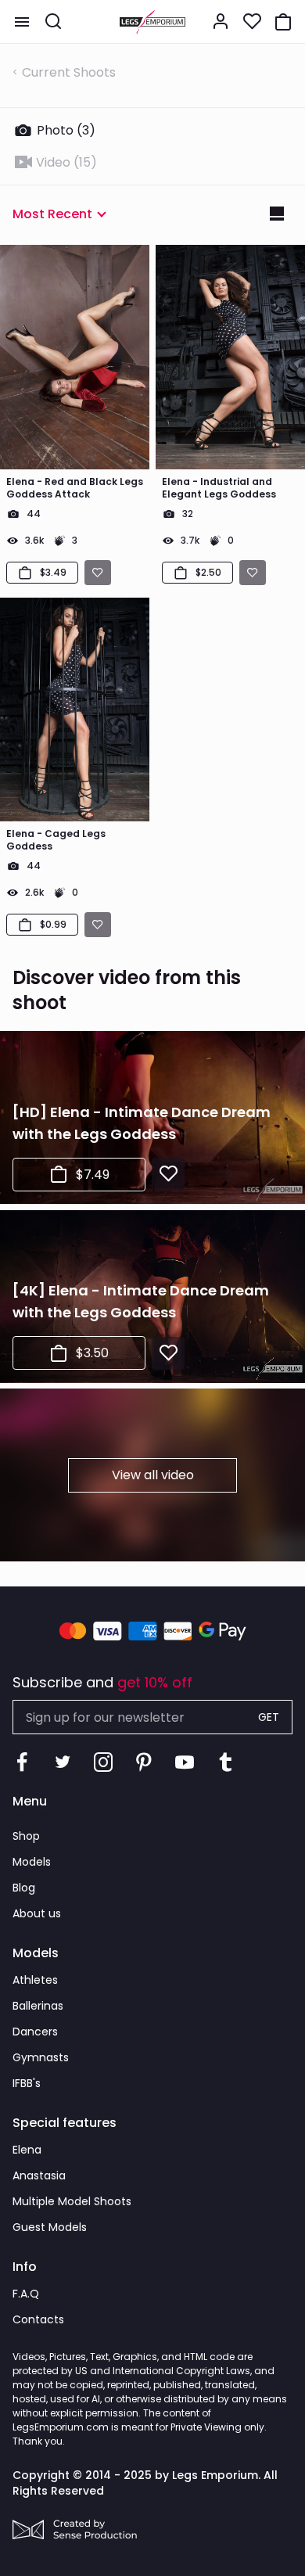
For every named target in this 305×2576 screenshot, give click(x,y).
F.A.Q (26, 2294)
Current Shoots (69, 72)
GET (269, 1717)
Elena (27, 2150)
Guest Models (50, 2227)
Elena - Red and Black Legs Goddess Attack (75, 488)
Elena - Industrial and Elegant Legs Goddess (219, 488)
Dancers (35, 2032)
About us (37, 1913)
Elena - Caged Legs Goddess (56, 840)
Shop (26, 1836)
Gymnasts (41, 2057)
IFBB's (27, 2083)
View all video (153, 1475)
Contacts (38, 2319)
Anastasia (39, 2175)
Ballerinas (38, 2006)
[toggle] (22, 22)
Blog (24, 1888)
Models (32, 1862)
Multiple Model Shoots (72, 2201)
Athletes (35, 1980)
